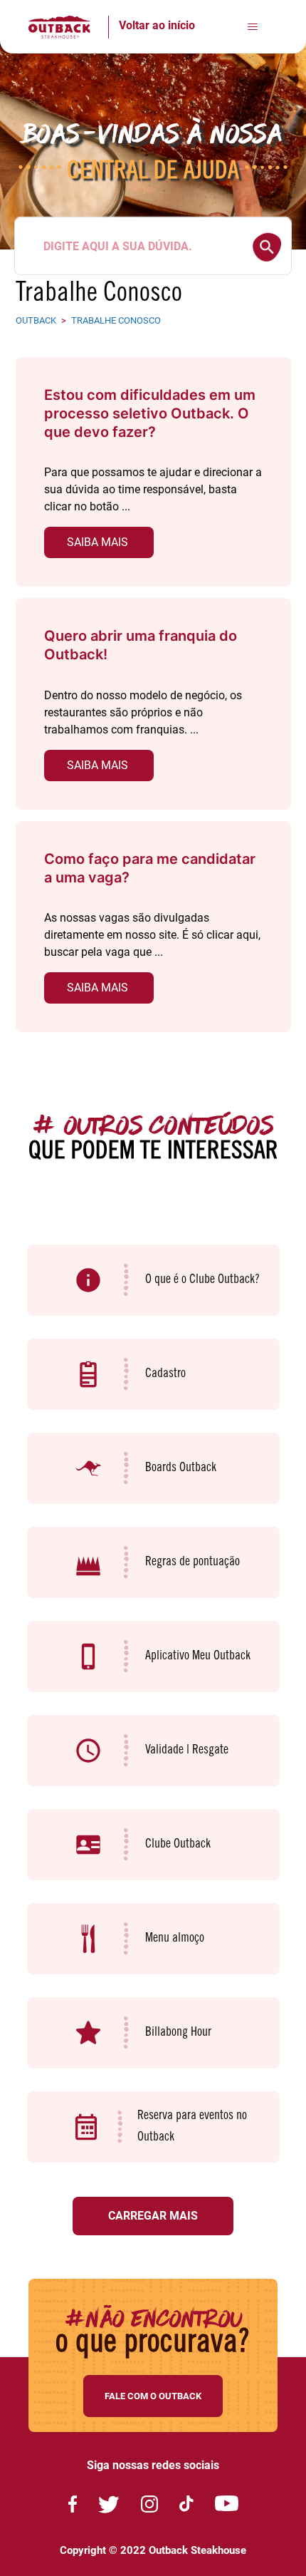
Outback (36, 320)
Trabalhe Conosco (116, 320)
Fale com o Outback (153, 2396)
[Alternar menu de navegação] (252, 27)
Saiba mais (97, 542)
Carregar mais (153, 2216)
